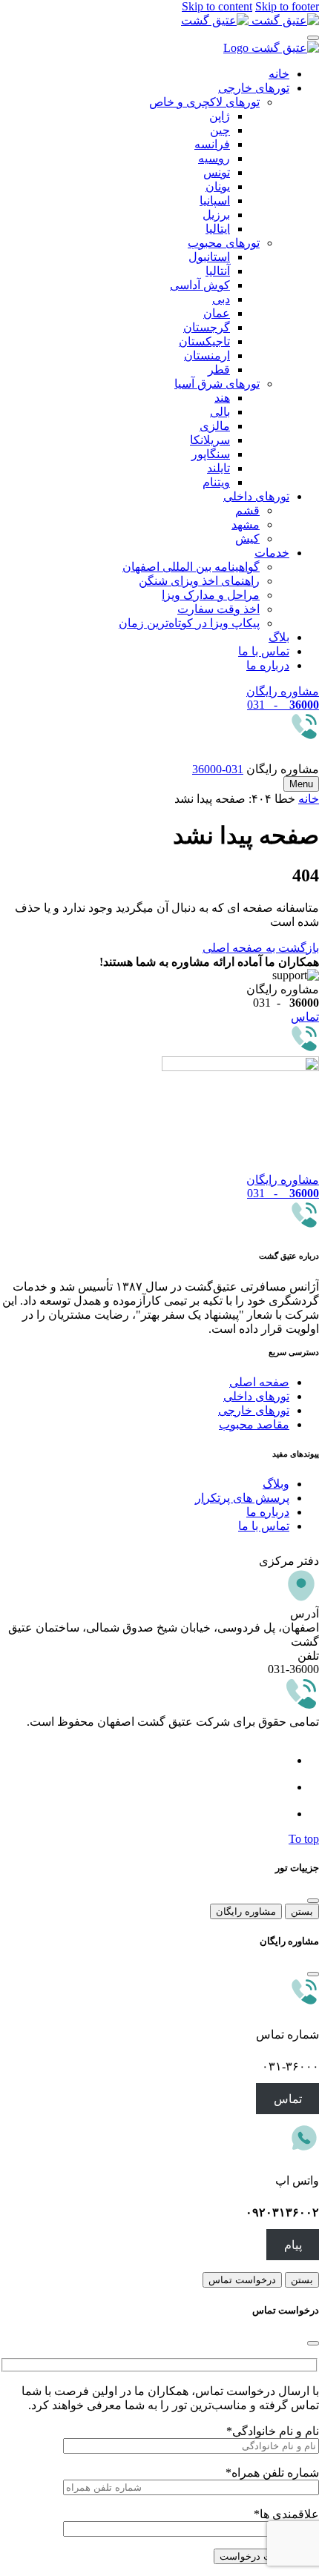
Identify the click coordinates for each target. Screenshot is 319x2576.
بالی (220, 412)
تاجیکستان (204, 341)
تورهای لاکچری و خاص (204, 102)
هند (222, 398)
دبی (221, 299)
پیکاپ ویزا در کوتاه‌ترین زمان (189, 623)
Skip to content (217, 6)
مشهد (246, 524)
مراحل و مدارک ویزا (211, 595)
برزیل (216, 215)
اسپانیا (215, 201)
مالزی (215, 426)
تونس (217, 172)
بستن (302, 1911)
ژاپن (220, 116)
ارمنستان (207, 355)
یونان (218, 186)
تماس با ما (264, 651)
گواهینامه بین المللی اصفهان (191, 567)
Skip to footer (287, 6)
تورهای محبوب (224, 243)
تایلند (218, 468)
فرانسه (212, 144)
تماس (288, 2098)
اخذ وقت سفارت (218, 609)
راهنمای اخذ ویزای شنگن (199, 581)
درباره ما (268, 665)
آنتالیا (218, 271)
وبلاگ (276, 1484)
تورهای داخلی (256, 496)
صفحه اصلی (259, 1382)
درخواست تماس (242, 2280)
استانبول (209, 257)
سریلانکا (210, 440)
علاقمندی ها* (286, 2514)
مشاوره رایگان (246, 1911)
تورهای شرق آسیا (217, 384)
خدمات (272, 553)
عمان (217, 313)
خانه (279, 74)
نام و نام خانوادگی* (273, 2431)
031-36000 (218, 769)
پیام (293, 2244)
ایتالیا (218, 229)
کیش (247, 539)
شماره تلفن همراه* (272, 2473)
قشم (247, 510)
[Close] (313, 38)
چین (220, 130)
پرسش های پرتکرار (242, 1498)
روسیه (214, 158)
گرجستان (207, 327)
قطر (219, 370)
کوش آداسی (200, 285)
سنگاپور (211, 454)
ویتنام (216, 482)
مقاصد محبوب (254, 1424)
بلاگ (279, 637)
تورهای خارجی (254, 88)
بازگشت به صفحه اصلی (261, 948)
